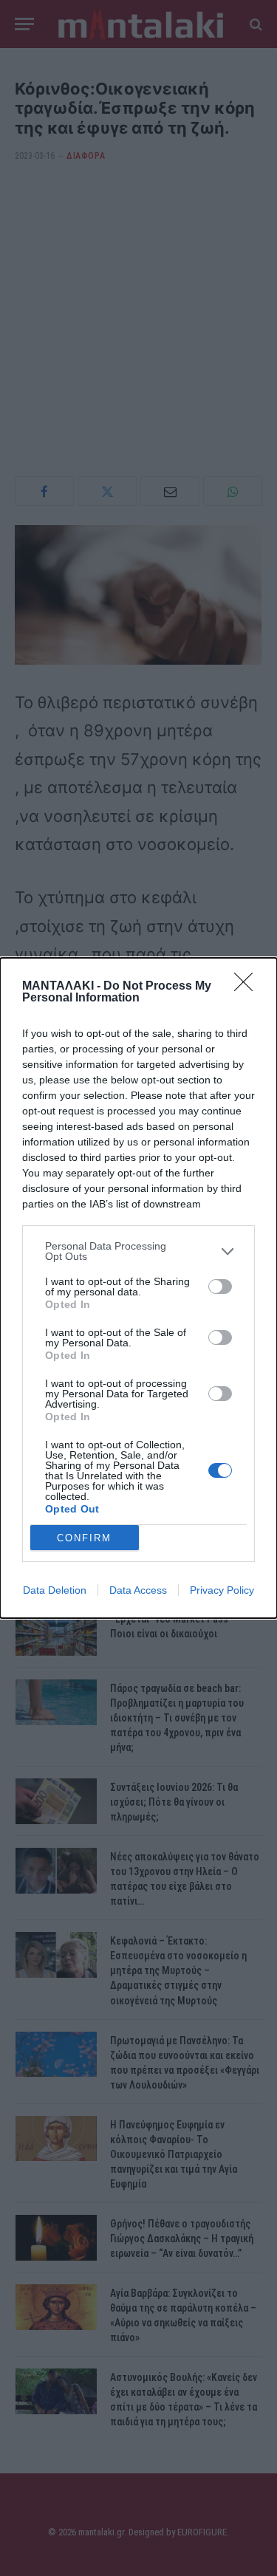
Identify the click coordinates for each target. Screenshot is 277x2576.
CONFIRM (84, 1538)
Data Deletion (55, 1590)
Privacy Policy (222, 1590)
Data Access (138, 1590)
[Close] (248, 987)
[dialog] (138, 1288)
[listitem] (138, 1251)
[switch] (220, 1287)
